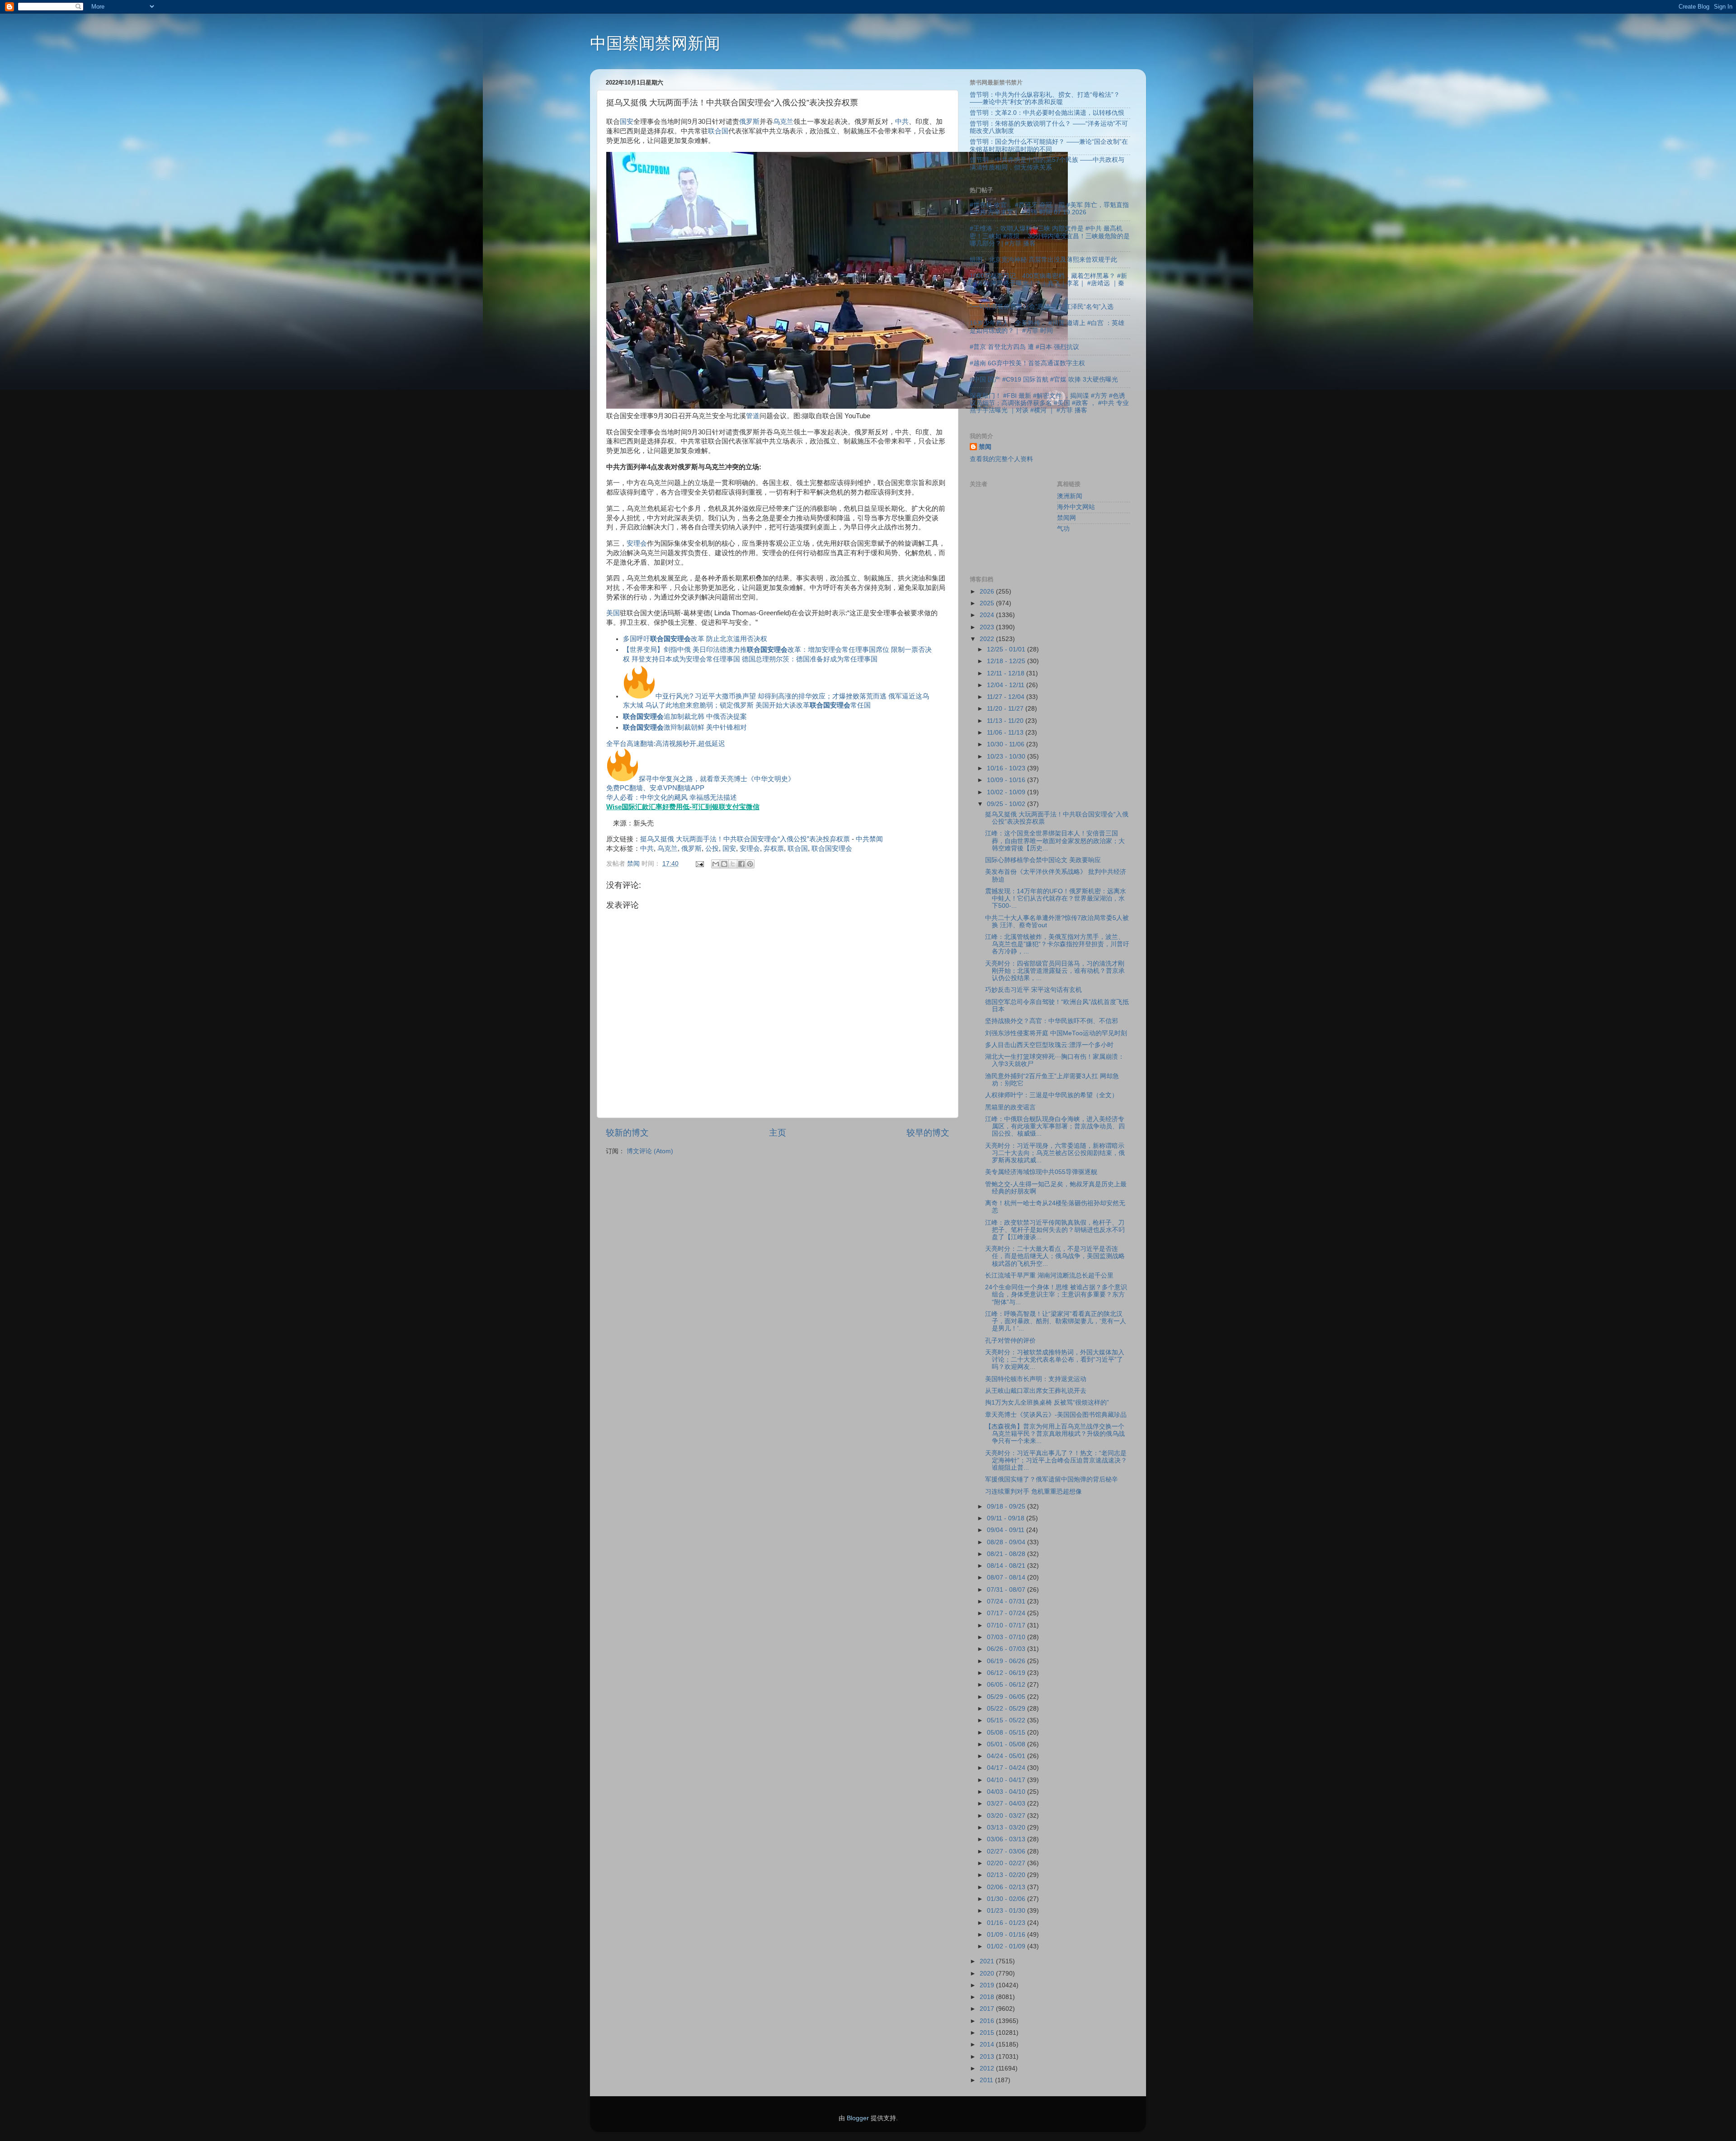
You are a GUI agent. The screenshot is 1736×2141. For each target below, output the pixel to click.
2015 (988, 2033)
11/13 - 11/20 (1006, 721)
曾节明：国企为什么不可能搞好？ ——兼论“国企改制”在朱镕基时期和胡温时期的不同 (1049, 145)
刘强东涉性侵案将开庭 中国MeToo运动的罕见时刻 (1056, 1033)
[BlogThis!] (724, 864)
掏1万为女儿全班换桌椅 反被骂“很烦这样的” (1047, 1403)
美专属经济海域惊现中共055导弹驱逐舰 (1041, 1172)
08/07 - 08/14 (1007, 1577)
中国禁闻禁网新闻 (655, 43)
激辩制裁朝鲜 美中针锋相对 (685, 727)
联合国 (718, 131)
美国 (613, 613)
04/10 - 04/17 (1007, 1780)
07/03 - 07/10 (1007, 1637)
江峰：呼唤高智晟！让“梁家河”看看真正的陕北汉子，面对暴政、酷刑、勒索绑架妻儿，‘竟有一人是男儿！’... (1056, 1321)
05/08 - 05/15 (1007, 1733)
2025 (988, 603)
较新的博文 (627, 1133)
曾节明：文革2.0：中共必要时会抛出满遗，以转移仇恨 (1047, 113)
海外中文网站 (1076, 507)
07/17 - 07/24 (1007, 1613)
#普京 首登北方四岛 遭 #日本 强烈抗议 (1024, 347)
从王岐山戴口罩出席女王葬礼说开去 (1036, 1391)
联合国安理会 (832, 849)
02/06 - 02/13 (1007, 1887)
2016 (988, 2021)
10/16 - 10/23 (1007, 768)
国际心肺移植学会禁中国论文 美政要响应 (1043, 860)
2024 (988, 615)
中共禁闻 (869, 839)
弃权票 (774, 849)
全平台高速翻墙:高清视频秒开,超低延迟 (666, 744)
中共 (902, 122)
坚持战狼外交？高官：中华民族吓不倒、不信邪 (1052, 1021)
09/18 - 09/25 (1007, 1507)
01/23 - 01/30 (1007, 1911)
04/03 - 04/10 (1007, 1792)
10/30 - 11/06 (1007, 744)
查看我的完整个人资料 (1001, 459)
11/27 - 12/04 (1007, 697)
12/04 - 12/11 (1007, 685)
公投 (712, 849)
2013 (988, 2057)
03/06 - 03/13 (1007, 1839)
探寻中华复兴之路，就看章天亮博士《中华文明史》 (717, 779)
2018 (988, 1997)
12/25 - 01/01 (1007, 649)
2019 (988, 1985)
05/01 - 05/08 (1007, 1744)
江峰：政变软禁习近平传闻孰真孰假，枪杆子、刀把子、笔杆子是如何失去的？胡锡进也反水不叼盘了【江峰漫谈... (1055, 1230)
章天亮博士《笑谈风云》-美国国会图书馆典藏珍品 (1056, 1415)
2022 (988, 639)
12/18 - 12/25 (1007, 661)
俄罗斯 (749, 122)
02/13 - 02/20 (1007, 1875)
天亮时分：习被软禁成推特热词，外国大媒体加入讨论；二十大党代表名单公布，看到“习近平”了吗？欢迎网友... (1055, 1360)
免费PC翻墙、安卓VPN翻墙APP (655, 788)
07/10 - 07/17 (1007, 1625)
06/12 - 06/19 (1007, 1673)
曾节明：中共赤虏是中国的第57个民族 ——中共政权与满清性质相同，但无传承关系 (1047, 163)
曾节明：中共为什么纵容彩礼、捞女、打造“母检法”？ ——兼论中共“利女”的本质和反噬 (1045, 98)
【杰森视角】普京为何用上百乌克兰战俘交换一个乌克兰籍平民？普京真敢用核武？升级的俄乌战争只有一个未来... (1055, 1434)
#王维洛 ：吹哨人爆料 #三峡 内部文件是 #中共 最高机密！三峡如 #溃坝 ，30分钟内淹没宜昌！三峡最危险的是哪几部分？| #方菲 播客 (1050, 236)
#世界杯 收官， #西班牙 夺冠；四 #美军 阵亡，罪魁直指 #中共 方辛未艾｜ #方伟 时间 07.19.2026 (1049, 209)
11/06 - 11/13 (1006, 733)
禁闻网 (1066, 518)
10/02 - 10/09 (1007, 792)
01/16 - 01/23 (1007, 1923)
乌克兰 (783, 122)
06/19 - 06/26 (1007, 1661)
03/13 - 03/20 (1007, 1827)
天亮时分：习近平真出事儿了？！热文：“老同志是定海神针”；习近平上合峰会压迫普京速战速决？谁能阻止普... (1056, 1460)
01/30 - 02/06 (1007, 1899)
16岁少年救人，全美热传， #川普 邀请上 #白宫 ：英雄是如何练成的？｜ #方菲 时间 (1047, 327)
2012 (988, 2068)
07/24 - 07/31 (1007, 1601)
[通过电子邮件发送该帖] (699, 864)
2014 (988, 2044)
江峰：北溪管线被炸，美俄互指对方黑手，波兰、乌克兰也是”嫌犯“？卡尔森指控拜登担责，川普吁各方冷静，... (1057, 944)
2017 (988, 2009)
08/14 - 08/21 (1007, 1566)
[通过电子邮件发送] (716, 864)
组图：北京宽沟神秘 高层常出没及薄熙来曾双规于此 (1043, 260)
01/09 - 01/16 (1007, 1935)
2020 (988, 1974)
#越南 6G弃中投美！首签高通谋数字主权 (1027, 363)
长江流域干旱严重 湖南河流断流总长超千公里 (1049, 1276)
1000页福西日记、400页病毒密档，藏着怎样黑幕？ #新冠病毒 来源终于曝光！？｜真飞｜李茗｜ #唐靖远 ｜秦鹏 (1048, 283)
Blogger (858, 2118)
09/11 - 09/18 (1007, 1518)
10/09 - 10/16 (1007, 780)
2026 (988, 592)
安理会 (637, 543)
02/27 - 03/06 (1007, 1851)
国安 (627, 122)
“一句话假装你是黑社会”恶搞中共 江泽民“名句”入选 (1042, 307)
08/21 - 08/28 (1007, 1554)
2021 (988, 1961)
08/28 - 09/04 (1007, 1542)
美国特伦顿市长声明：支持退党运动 (1036, 1379)
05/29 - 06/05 (1007, 1697)
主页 (778, 1133)
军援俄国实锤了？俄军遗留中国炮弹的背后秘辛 (1052, 1479)
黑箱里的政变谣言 (1010, 1107)
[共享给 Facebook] (741, 864)
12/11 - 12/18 (1007, 673)
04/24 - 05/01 (1007, 1756)
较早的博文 (928, 1133)
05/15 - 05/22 (1007, 1720)
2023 (988, 627)
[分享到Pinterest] (750, 864)
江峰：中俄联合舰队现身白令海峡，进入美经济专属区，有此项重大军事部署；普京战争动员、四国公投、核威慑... (1055, 1126)
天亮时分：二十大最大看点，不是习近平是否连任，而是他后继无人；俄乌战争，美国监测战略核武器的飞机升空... (1055, 1256)
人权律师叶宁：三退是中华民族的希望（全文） (1052, 1095)
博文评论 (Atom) (650, 1151)
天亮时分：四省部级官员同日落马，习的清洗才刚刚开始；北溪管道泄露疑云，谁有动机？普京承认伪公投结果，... (1055, 971)
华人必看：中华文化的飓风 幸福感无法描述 (672, 797)
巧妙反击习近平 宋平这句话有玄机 (1033, 990)
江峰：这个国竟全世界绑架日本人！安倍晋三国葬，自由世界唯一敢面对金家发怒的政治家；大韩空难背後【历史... (1055, 841)
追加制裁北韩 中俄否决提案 (685, 717)
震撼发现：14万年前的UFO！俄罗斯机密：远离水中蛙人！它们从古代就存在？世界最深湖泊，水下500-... (1056, 898)
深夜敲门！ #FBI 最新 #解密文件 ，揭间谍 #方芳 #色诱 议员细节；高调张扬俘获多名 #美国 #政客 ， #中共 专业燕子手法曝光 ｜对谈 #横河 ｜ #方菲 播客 (1049, 403)
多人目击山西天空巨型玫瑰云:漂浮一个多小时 (1049, 1045)
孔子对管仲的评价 (1010, 1341)
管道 (753, 416)
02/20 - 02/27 (1007, 1863)
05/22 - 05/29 (1007, 1709)
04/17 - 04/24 (1007, 1768)
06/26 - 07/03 (1007, 1649)
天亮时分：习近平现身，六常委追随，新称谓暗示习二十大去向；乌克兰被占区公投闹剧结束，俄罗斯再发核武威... (1055, 1153)
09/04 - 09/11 (1007, 1530)
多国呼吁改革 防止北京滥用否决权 (695, 639)
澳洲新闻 (1070, 496)
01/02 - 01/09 (1007, 1946)
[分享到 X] (733, 864)
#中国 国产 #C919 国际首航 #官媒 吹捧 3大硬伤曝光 (1044, 380)
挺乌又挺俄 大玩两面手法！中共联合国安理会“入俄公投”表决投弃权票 (745, 839)
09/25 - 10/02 (1007, 804)
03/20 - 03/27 (1007, 1816)
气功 (1063, 529)
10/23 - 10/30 (1007, 757)
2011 (987, 2080)
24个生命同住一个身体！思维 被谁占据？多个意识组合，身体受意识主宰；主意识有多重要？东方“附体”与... (1056, 1295)
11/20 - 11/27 (1006, 709)
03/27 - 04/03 (1007, 1804)
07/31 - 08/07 (1007, 1590)
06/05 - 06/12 (1007, 1685)
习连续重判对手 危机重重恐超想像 (1033, 1492)
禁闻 (985, 447)
